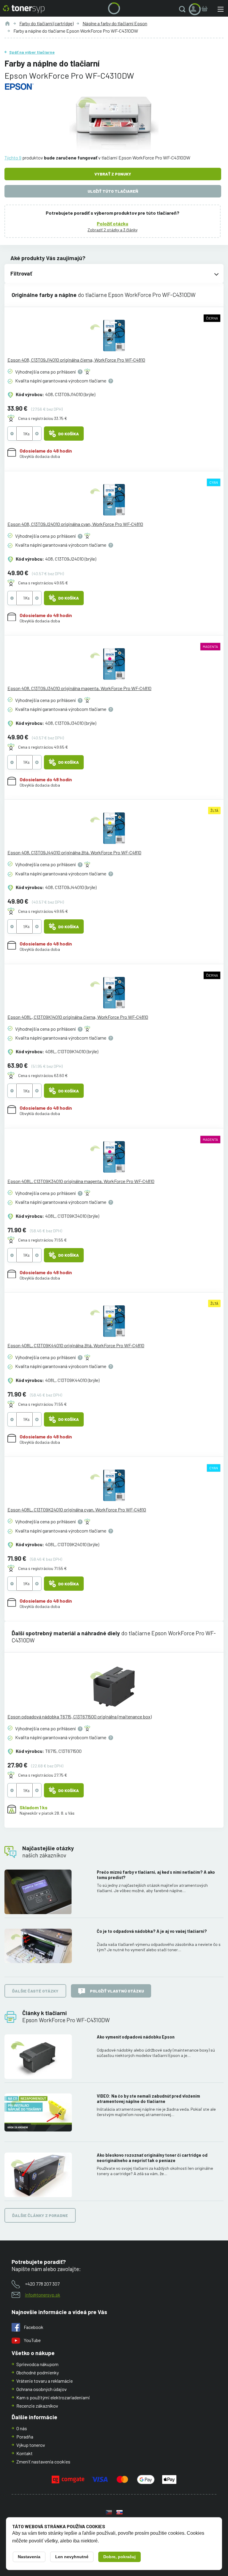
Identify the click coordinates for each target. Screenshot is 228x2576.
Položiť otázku (113, 223)
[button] (183, 9)
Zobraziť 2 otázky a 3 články (113, 230)
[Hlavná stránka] (24, 9)
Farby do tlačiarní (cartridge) (46, 23)
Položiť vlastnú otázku (117, 1991)
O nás (22, 2428)
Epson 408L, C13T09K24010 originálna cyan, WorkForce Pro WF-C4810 (77, 1510)
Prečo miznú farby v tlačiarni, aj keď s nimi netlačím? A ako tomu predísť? (156, 1875)
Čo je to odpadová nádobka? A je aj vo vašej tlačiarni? (152, 1931)
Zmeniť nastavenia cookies (43, 2462)
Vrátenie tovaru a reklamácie (45, 2381)
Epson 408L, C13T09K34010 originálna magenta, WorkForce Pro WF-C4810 (81, 1181)
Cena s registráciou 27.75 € (43, 1775)
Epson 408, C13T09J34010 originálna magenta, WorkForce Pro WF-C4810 (79, 688)
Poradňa (25, 2437)
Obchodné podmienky (38, 2372)
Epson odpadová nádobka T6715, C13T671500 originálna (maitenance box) (80, 1716)
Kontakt (24, 2453)
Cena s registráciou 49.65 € (43, 583)
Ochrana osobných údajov (42, 2389)
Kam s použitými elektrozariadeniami (53, 2397)
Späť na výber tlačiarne (32, 52)
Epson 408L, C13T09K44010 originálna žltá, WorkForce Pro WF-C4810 (76, 1345)
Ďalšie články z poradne (40, 2215)
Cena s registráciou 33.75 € (43, 418)
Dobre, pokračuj (119, 2557)
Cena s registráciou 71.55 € (42, 1240)
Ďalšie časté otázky (35, 1991)
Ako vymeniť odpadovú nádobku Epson (136, 2037)
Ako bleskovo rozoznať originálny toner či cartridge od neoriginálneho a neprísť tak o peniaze (152, 2158)
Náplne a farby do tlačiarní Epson (115, 23)
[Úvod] (7, 23)
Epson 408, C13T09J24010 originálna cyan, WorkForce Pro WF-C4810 (75, 524)
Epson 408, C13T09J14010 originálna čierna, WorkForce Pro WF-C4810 (76, 360)
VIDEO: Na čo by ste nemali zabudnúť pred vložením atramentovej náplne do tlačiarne (148, 2099)
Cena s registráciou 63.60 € (43, 1075)
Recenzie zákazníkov (37, 2406)
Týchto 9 (13, 158)
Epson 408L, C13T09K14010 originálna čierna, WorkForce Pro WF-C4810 (78, 1017)
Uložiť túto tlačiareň (113, 191)
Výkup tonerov (31, 2445)
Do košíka (69, 434)
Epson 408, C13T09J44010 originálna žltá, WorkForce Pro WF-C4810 (74, 852)
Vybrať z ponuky (113, 174)
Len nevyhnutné (72, 2557)
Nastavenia (29, 2557)
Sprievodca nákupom (37, 2364)
